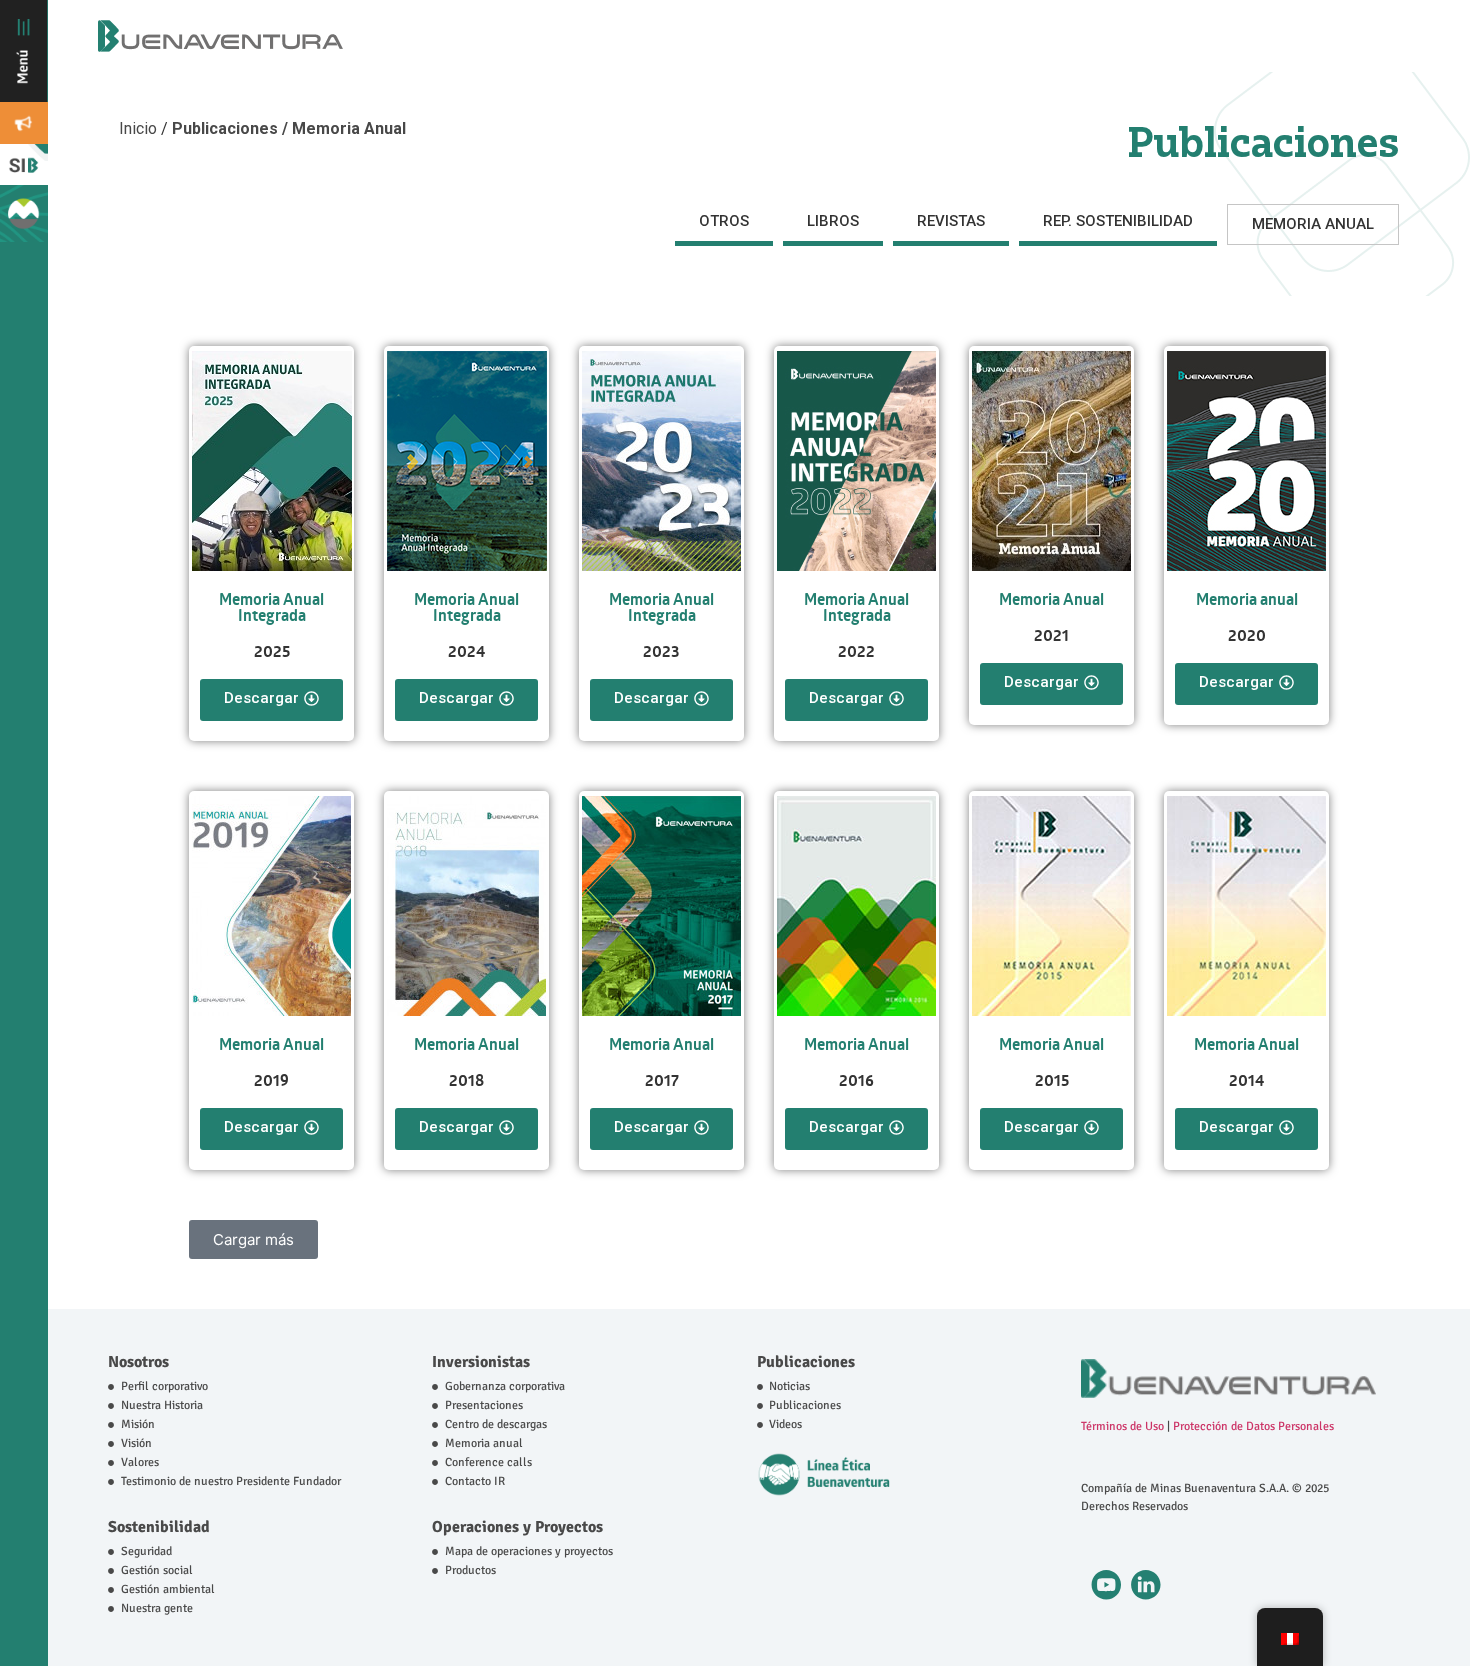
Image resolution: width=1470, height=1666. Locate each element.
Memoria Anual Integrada (271, 607)
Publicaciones (806, 1362)
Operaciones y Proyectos (517, 1527)
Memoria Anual (1051, 599)
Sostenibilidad (159, 1527)
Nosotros (138, 1362)
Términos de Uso (1122, 1426)
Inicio (140, 128)
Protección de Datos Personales (1253, 1426)
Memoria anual (1247, 599)
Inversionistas (481, 1362)
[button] (253, 1239)
